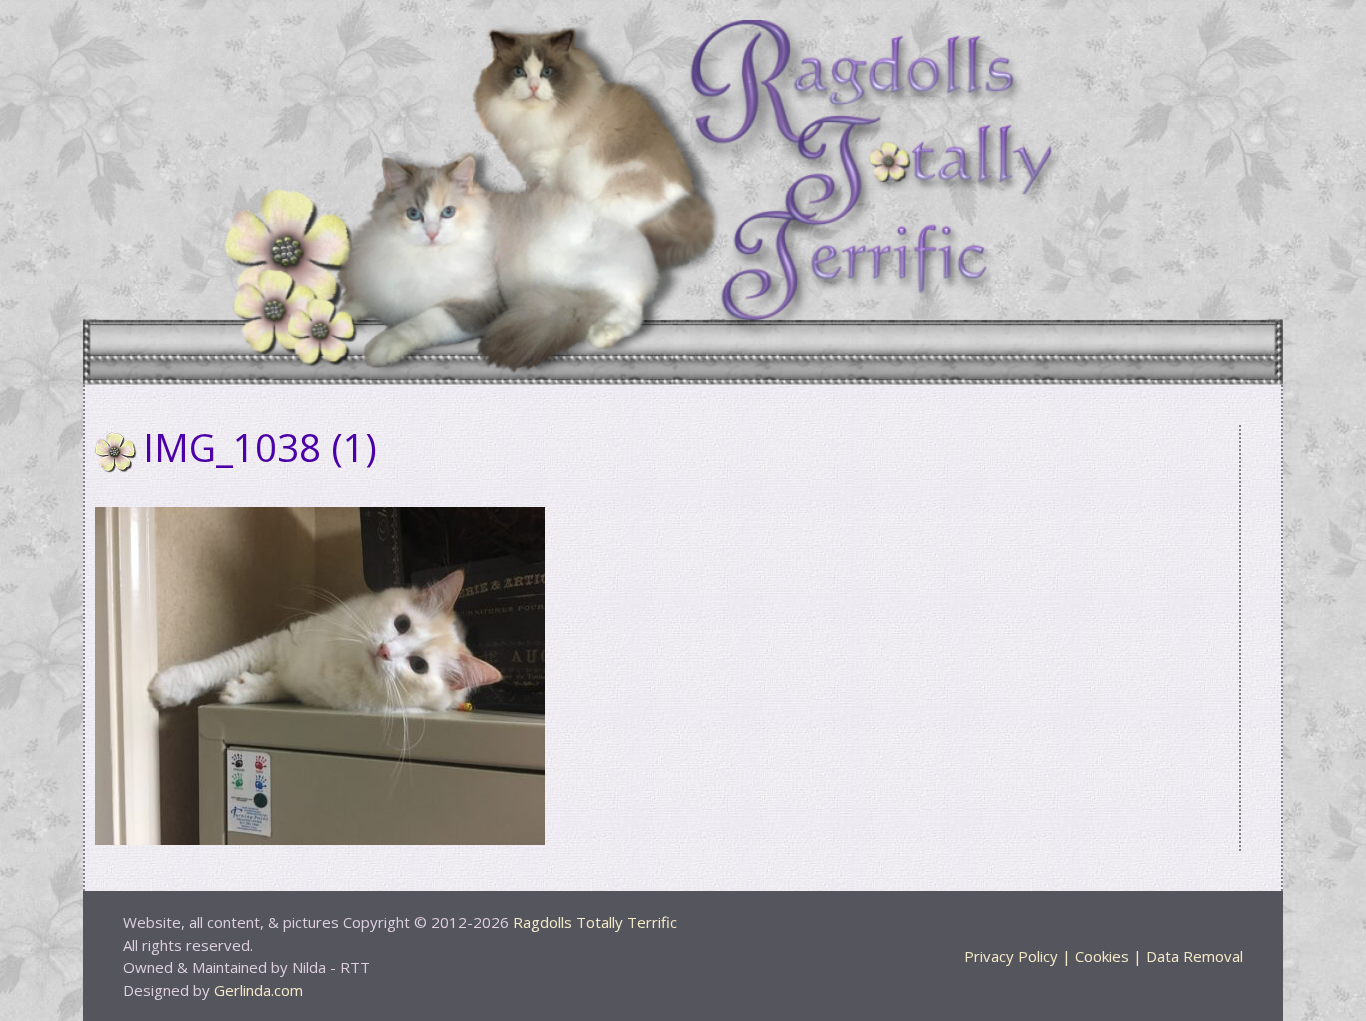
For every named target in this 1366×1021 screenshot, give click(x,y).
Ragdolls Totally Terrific (595, 922)
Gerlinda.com (258, 990)
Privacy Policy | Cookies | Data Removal (1103, 956)
